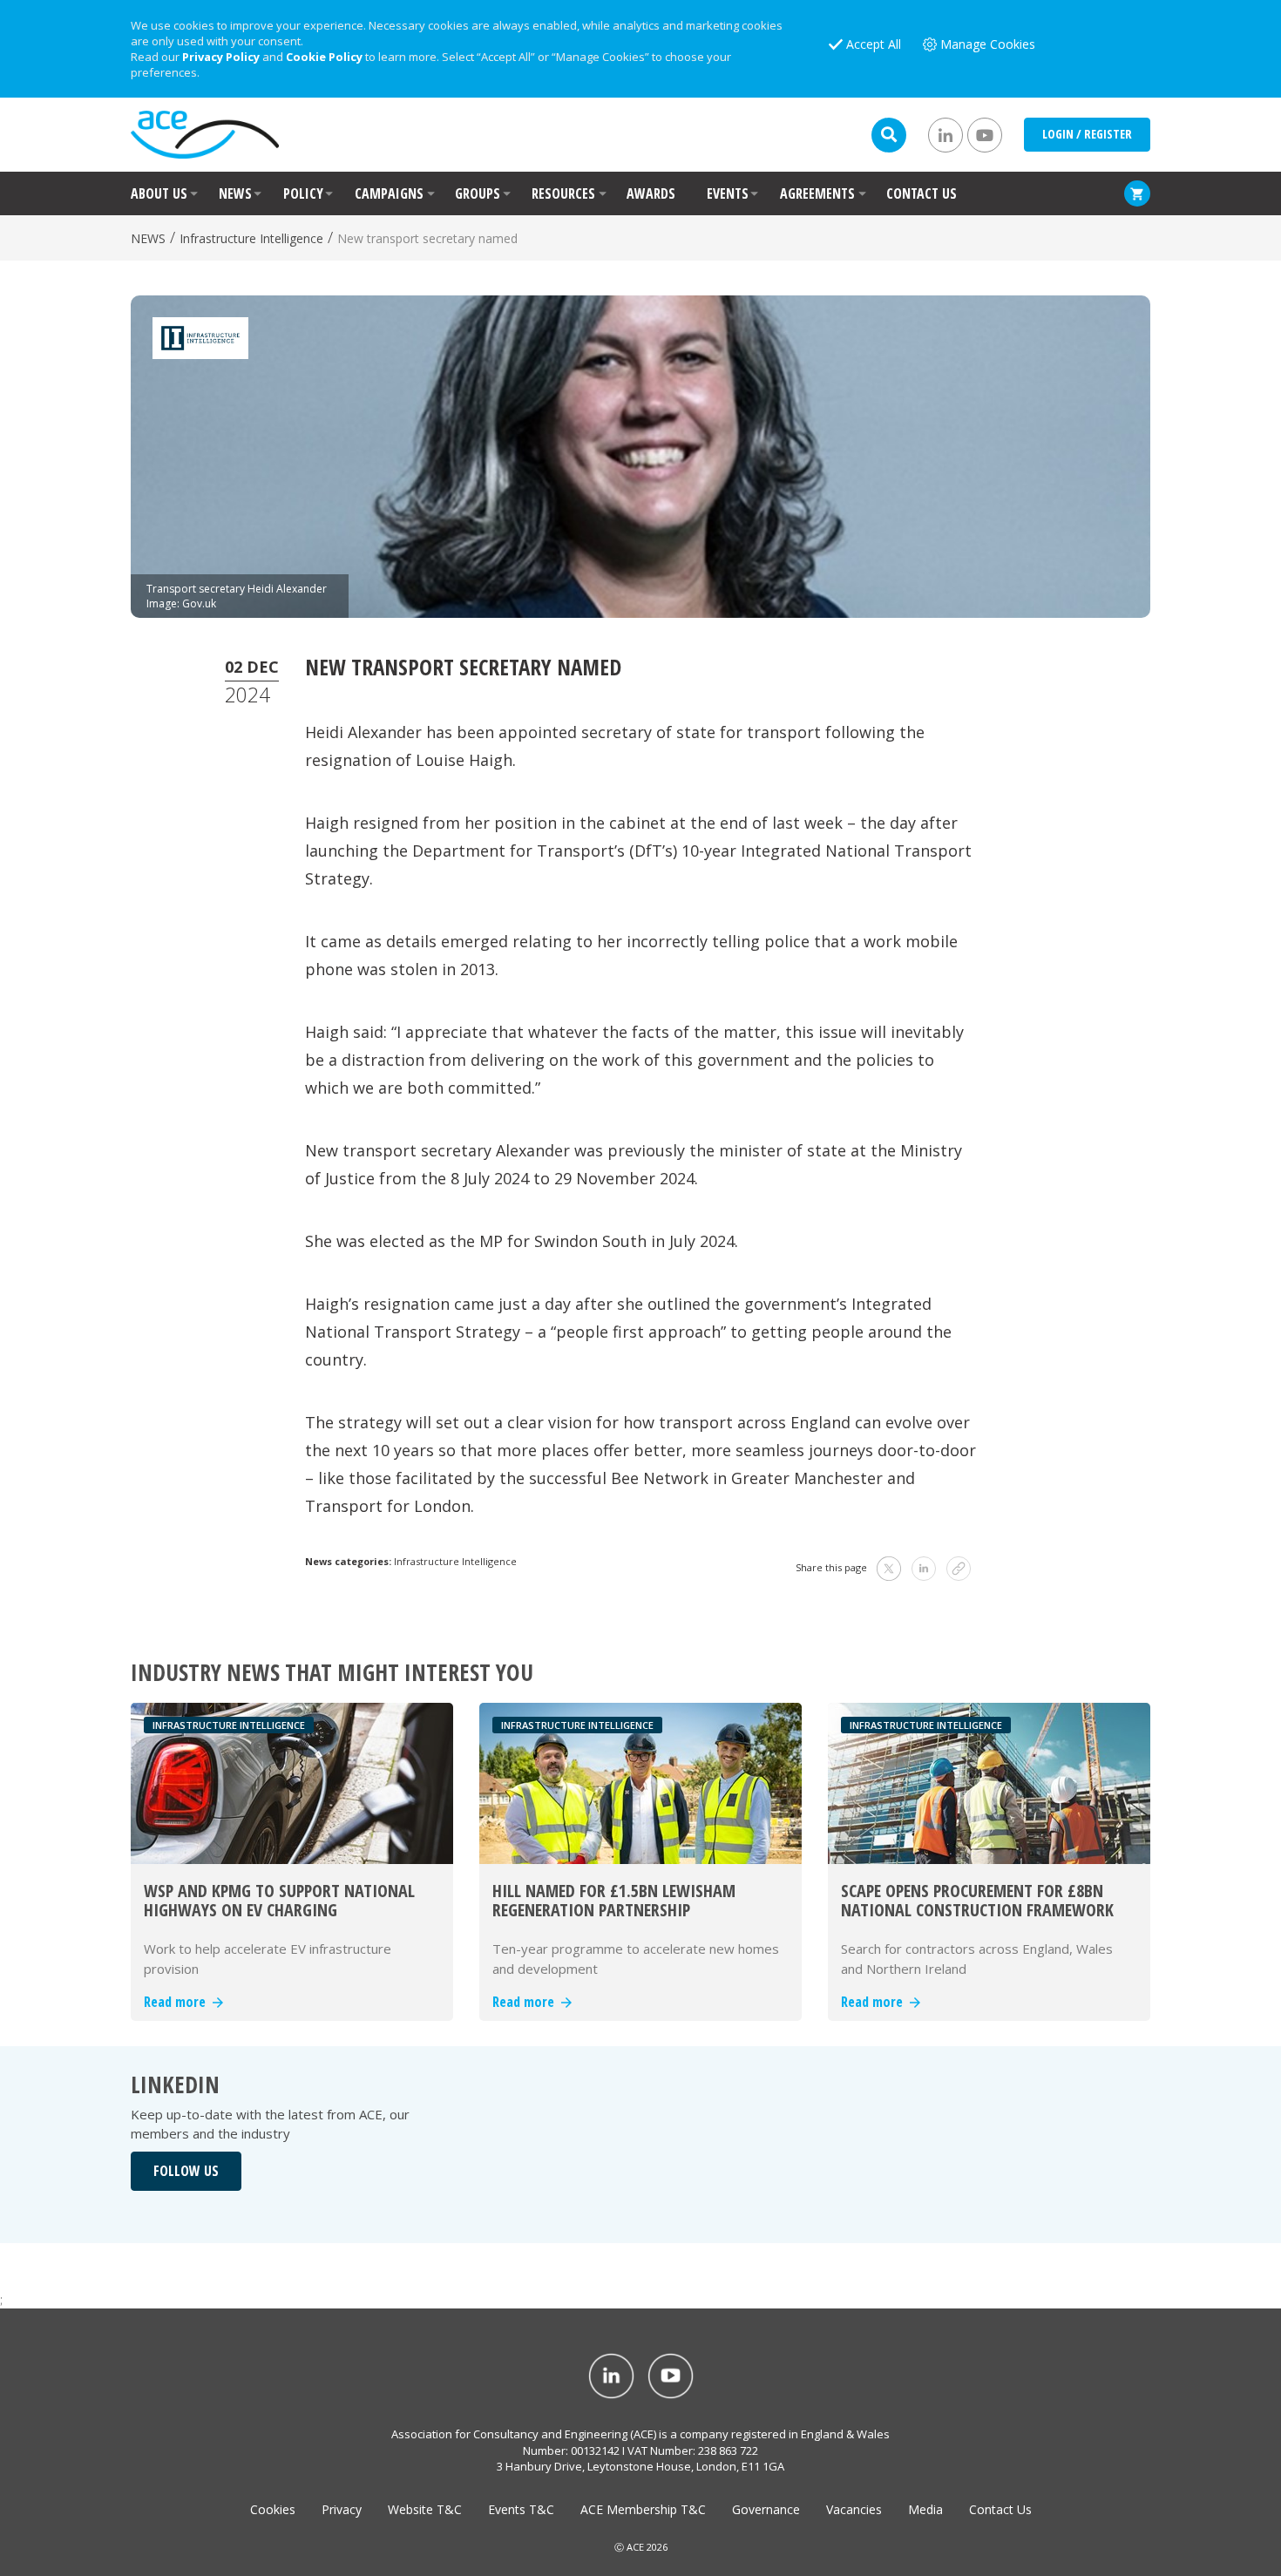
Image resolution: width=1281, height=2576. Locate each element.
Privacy (342, 2509)
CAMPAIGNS (389, 193)
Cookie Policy (324, 57)
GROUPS (478, 193)
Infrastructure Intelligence (251, 238)
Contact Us (1000, 2509)
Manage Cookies (988, 44)
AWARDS (651, 193)
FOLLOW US (186, 2171)
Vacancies (854, 2509)
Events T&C (521, 2509)
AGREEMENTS (817, 193)
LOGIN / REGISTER (1087, 134)
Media (925, 2509)
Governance (766, 2509)
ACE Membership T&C (643, 2509)
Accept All (874, 44)
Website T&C (425, 2509)
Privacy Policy (221, 57)
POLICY (303, 193)
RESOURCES (563, 193)
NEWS (235, 193)
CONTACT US (922, 193)
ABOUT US (159, 193)
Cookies (273, 2509)
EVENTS (728, 193)
